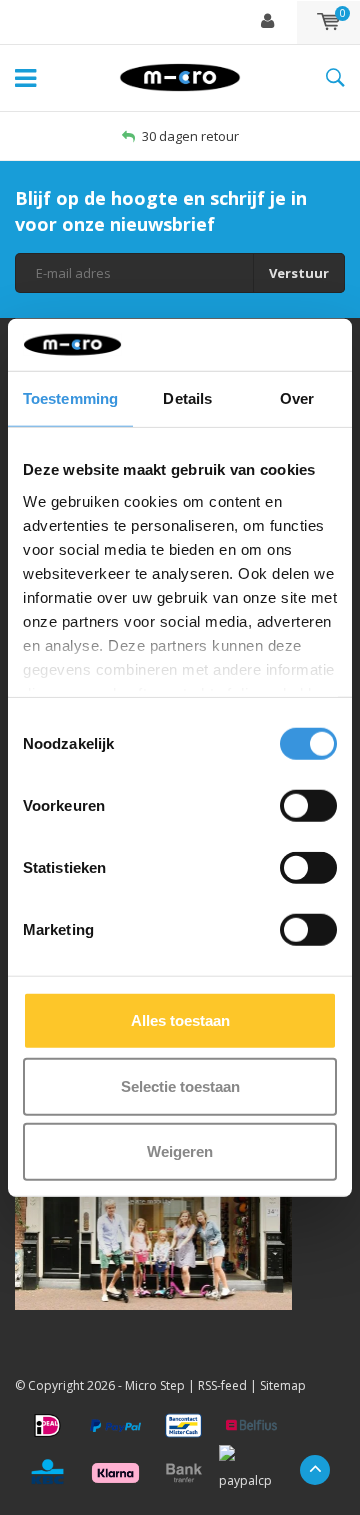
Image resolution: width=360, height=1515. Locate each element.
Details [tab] (187, 398)
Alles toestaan (180, 1020)
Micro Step (155, 1385)
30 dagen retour (190, 136)
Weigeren (180, 1151)
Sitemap (283, 1385)
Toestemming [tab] (70, 398)
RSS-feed (222, 1385)
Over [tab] (297, 398)
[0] (328, 22)
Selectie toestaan (180, 1085)
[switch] (308, 806)
